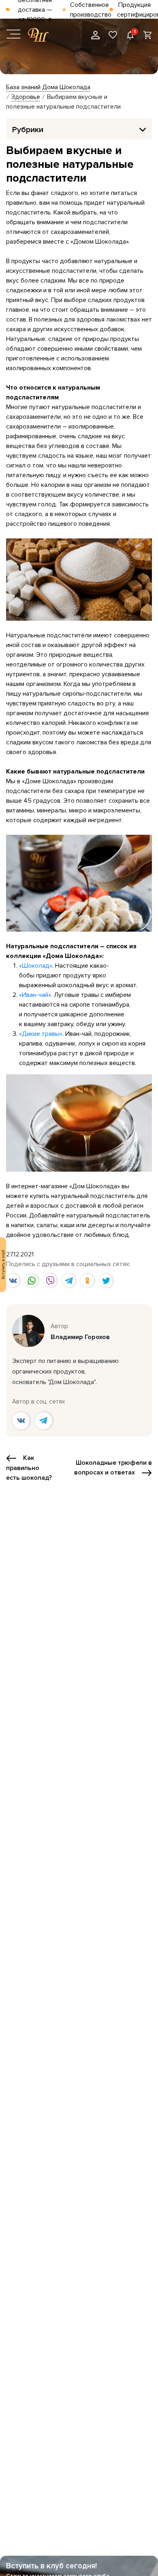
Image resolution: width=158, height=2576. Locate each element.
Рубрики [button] (28, 130)
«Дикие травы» (41, 1034)
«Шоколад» (36, 966)
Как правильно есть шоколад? (29, 1468)
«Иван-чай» (35, 995)
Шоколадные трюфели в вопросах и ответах (113, 1468)
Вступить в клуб (3, 1265)
